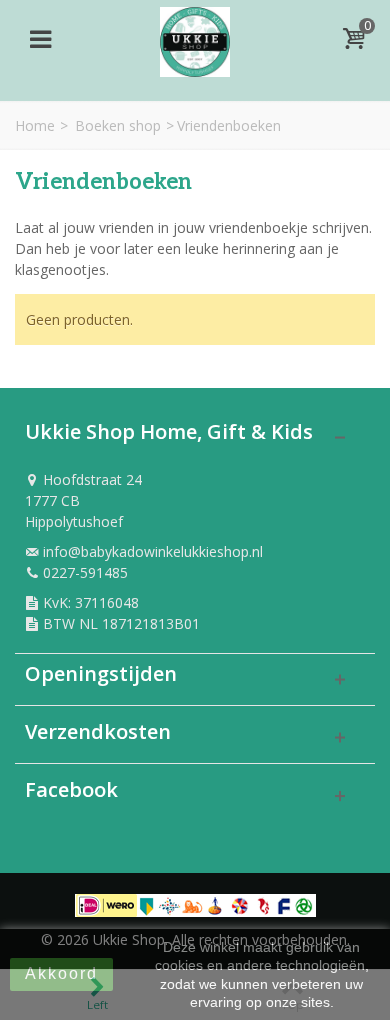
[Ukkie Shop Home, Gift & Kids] (195, 36)
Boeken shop (118, 125)
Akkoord (61, 973)
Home (35, 125)
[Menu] (40, 39)
